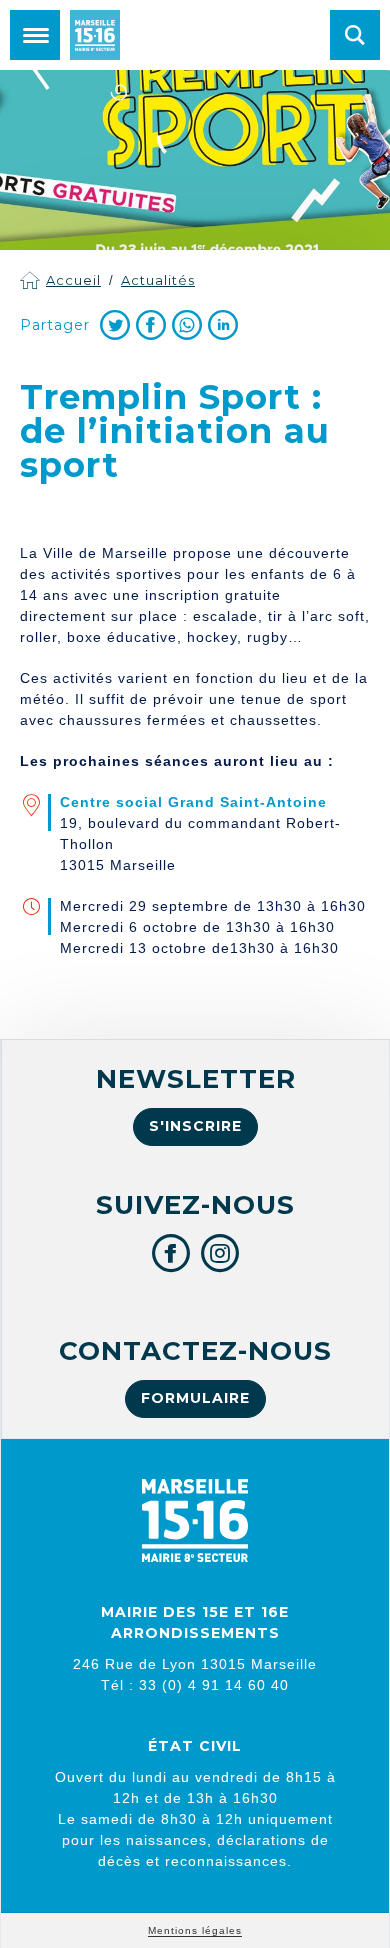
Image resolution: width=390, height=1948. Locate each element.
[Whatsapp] (187, 325)
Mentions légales (195, 1930)
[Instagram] (220, 1253)
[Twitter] (115, 325)
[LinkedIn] (223, 325)
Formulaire (195, 1398)
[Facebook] (151, 325)
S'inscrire (195, 1126)
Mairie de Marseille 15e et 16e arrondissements (95, 35)
